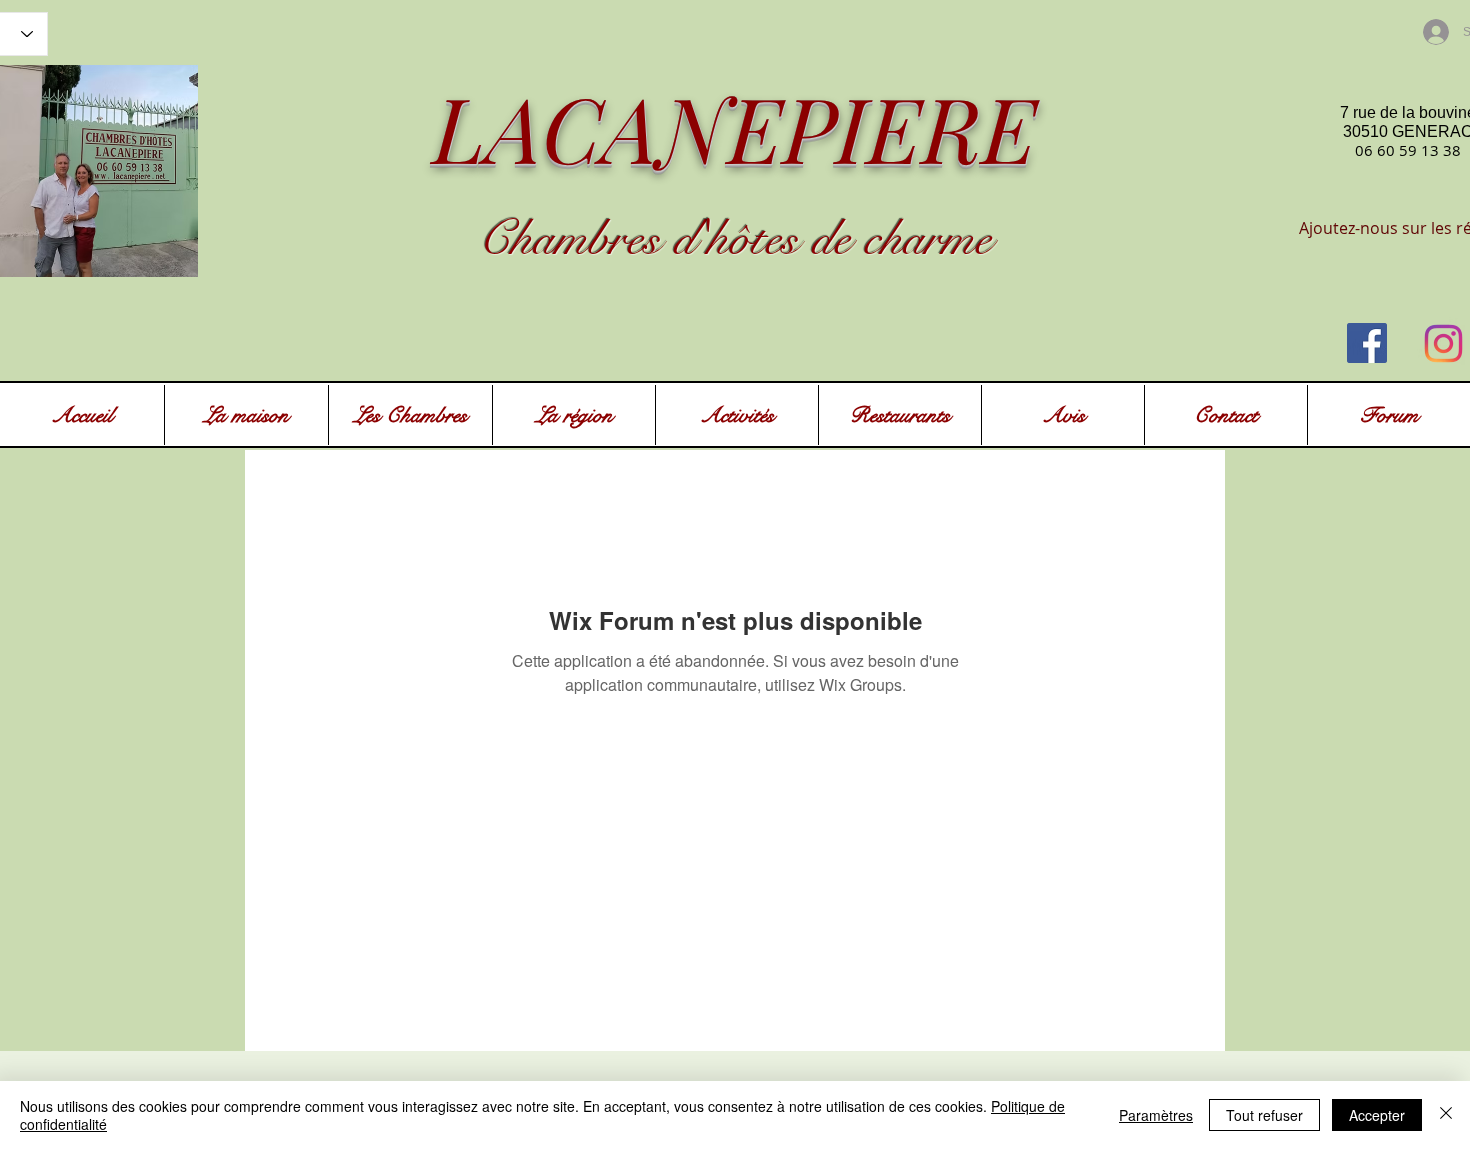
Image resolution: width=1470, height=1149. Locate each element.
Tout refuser (1264, 1115)
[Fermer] (1446, 1115)
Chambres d (587, 239)
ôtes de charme (860, 239)
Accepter (1377, 1115)
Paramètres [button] (1156, 1115)
